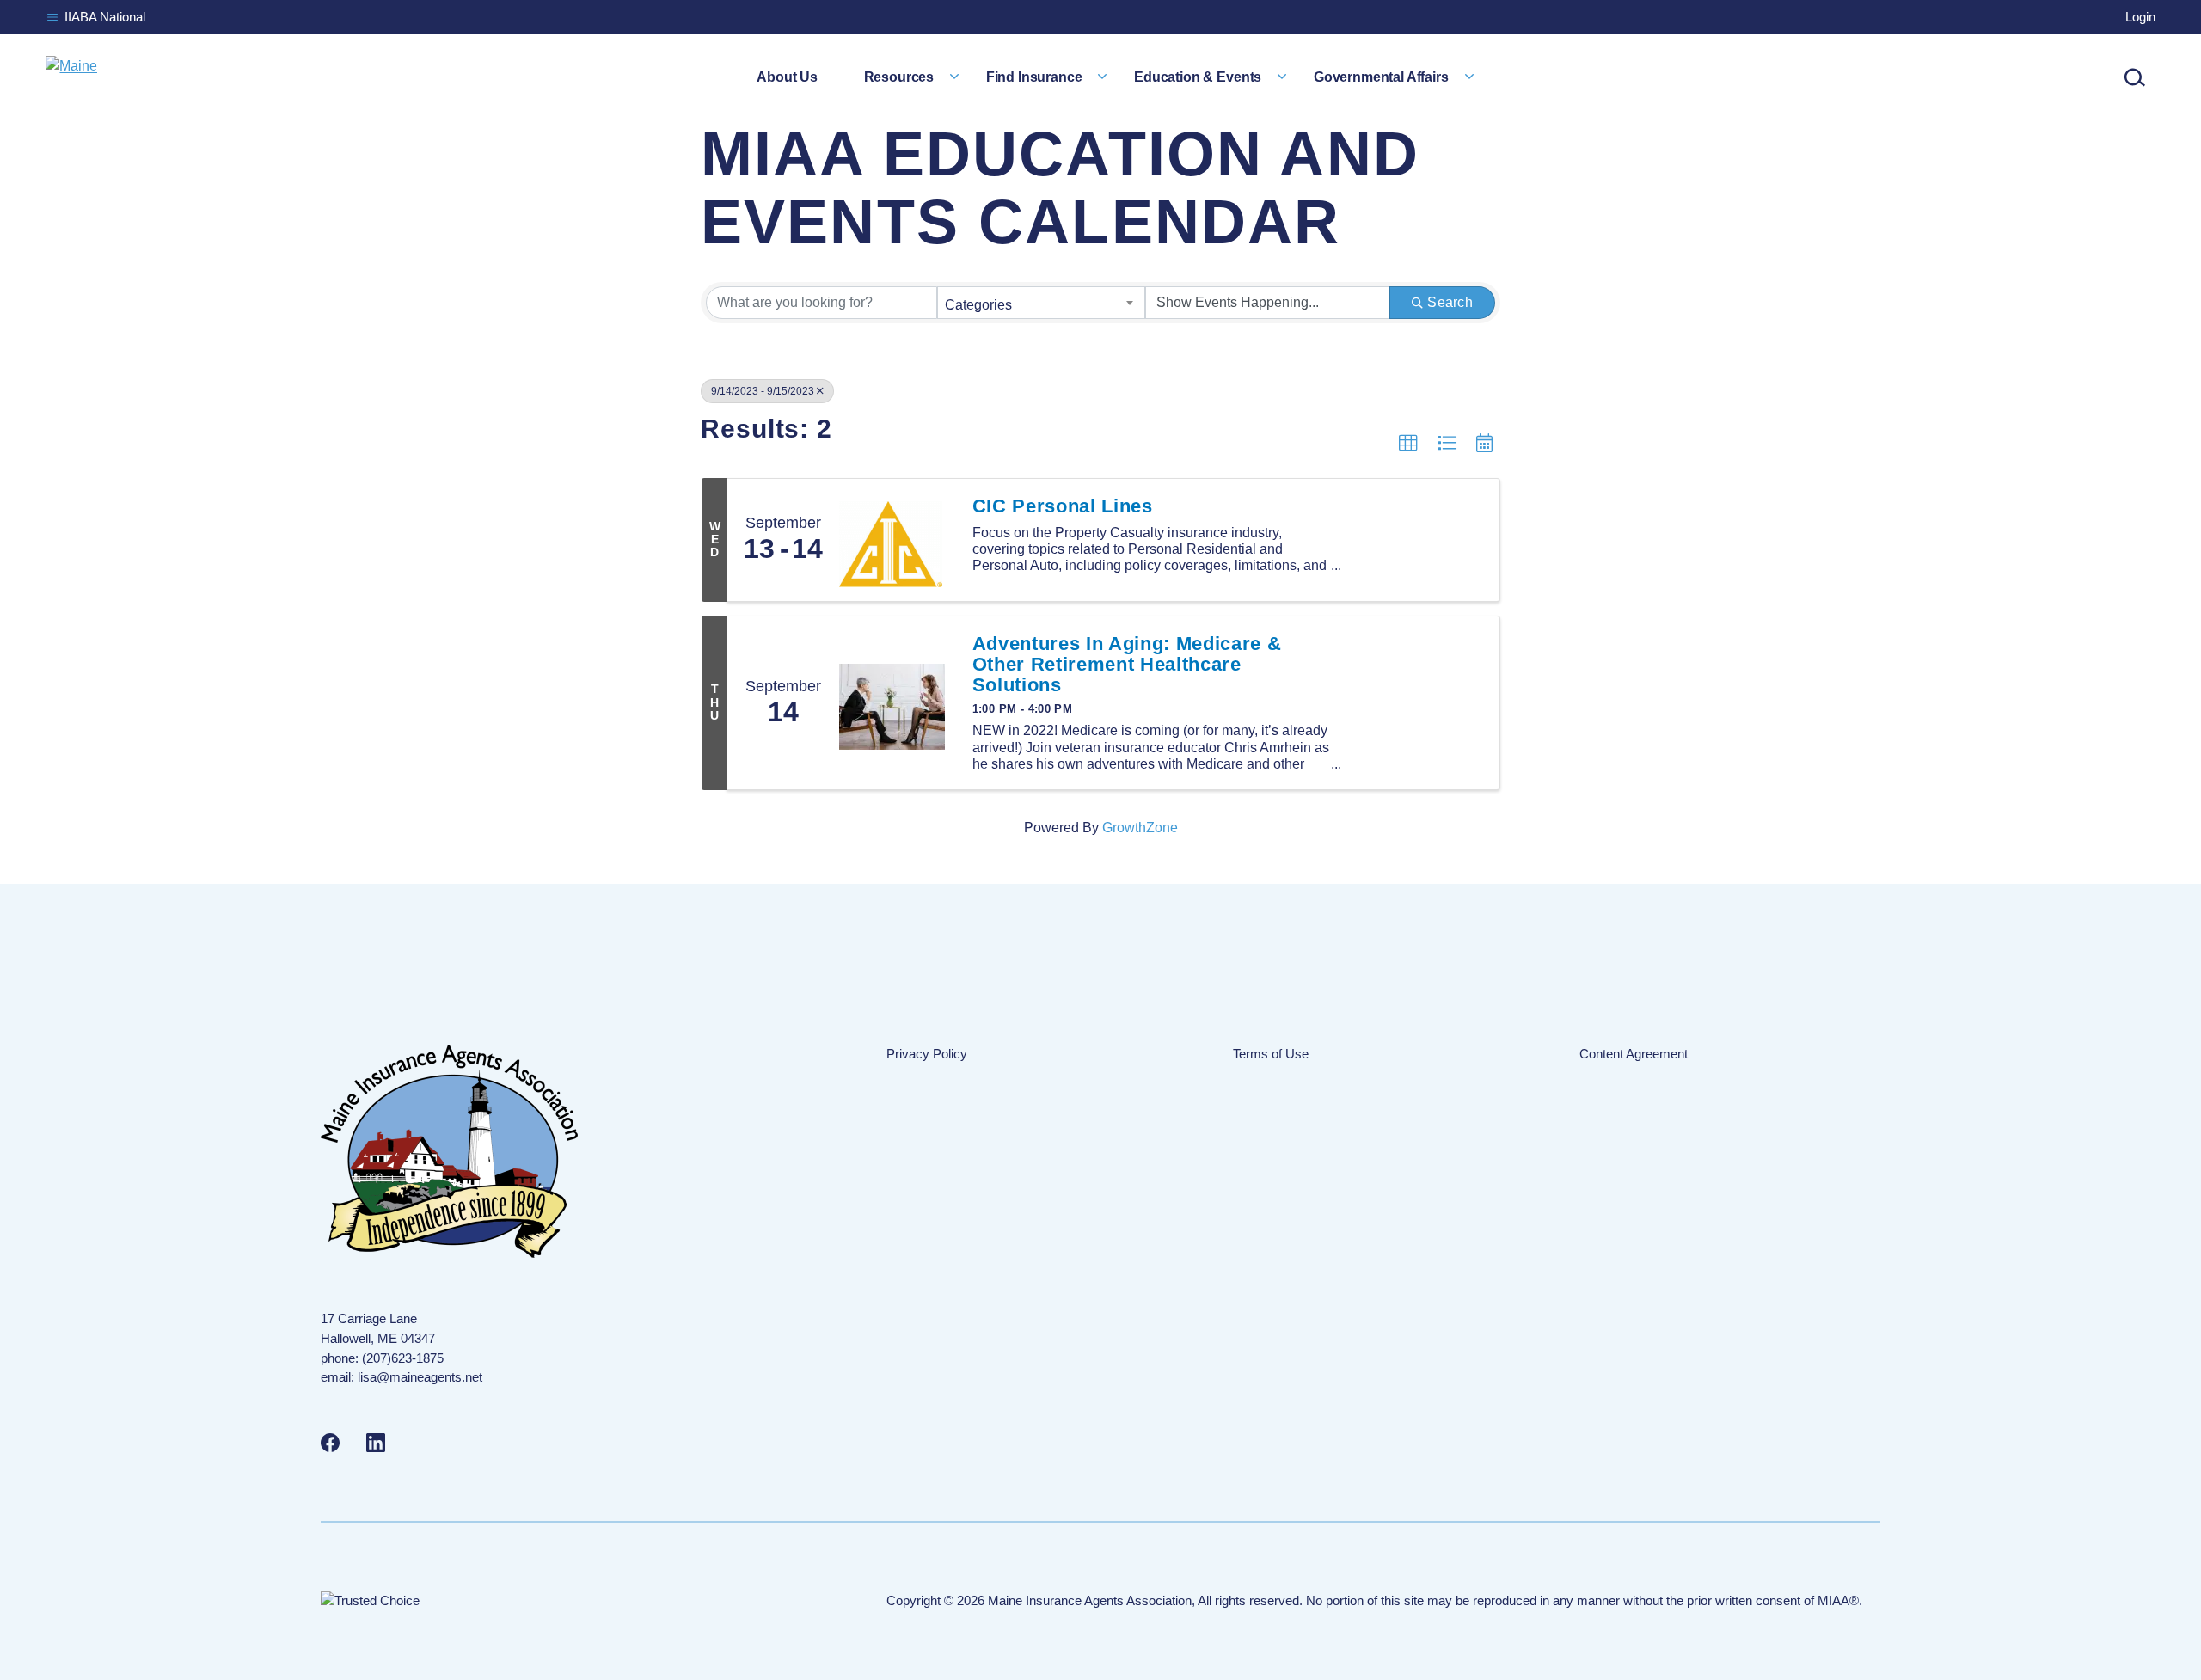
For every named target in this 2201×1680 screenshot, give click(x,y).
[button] (1408, 444)
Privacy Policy (927, 1054)
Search (1450, 302)
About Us (787, 77)
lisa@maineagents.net (420, 1377)
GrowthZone (1140, 828)
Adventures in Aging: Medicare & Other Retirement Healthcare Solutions (1127, 665)
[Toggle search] (2135, 77)
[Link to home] (71, 77)
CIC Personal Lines (1063, 506)
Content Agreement (1634, 1054)
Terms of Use (1271, 1054)
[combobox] (1042, 303)
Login (2140, 17)
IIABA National (105, 17)
